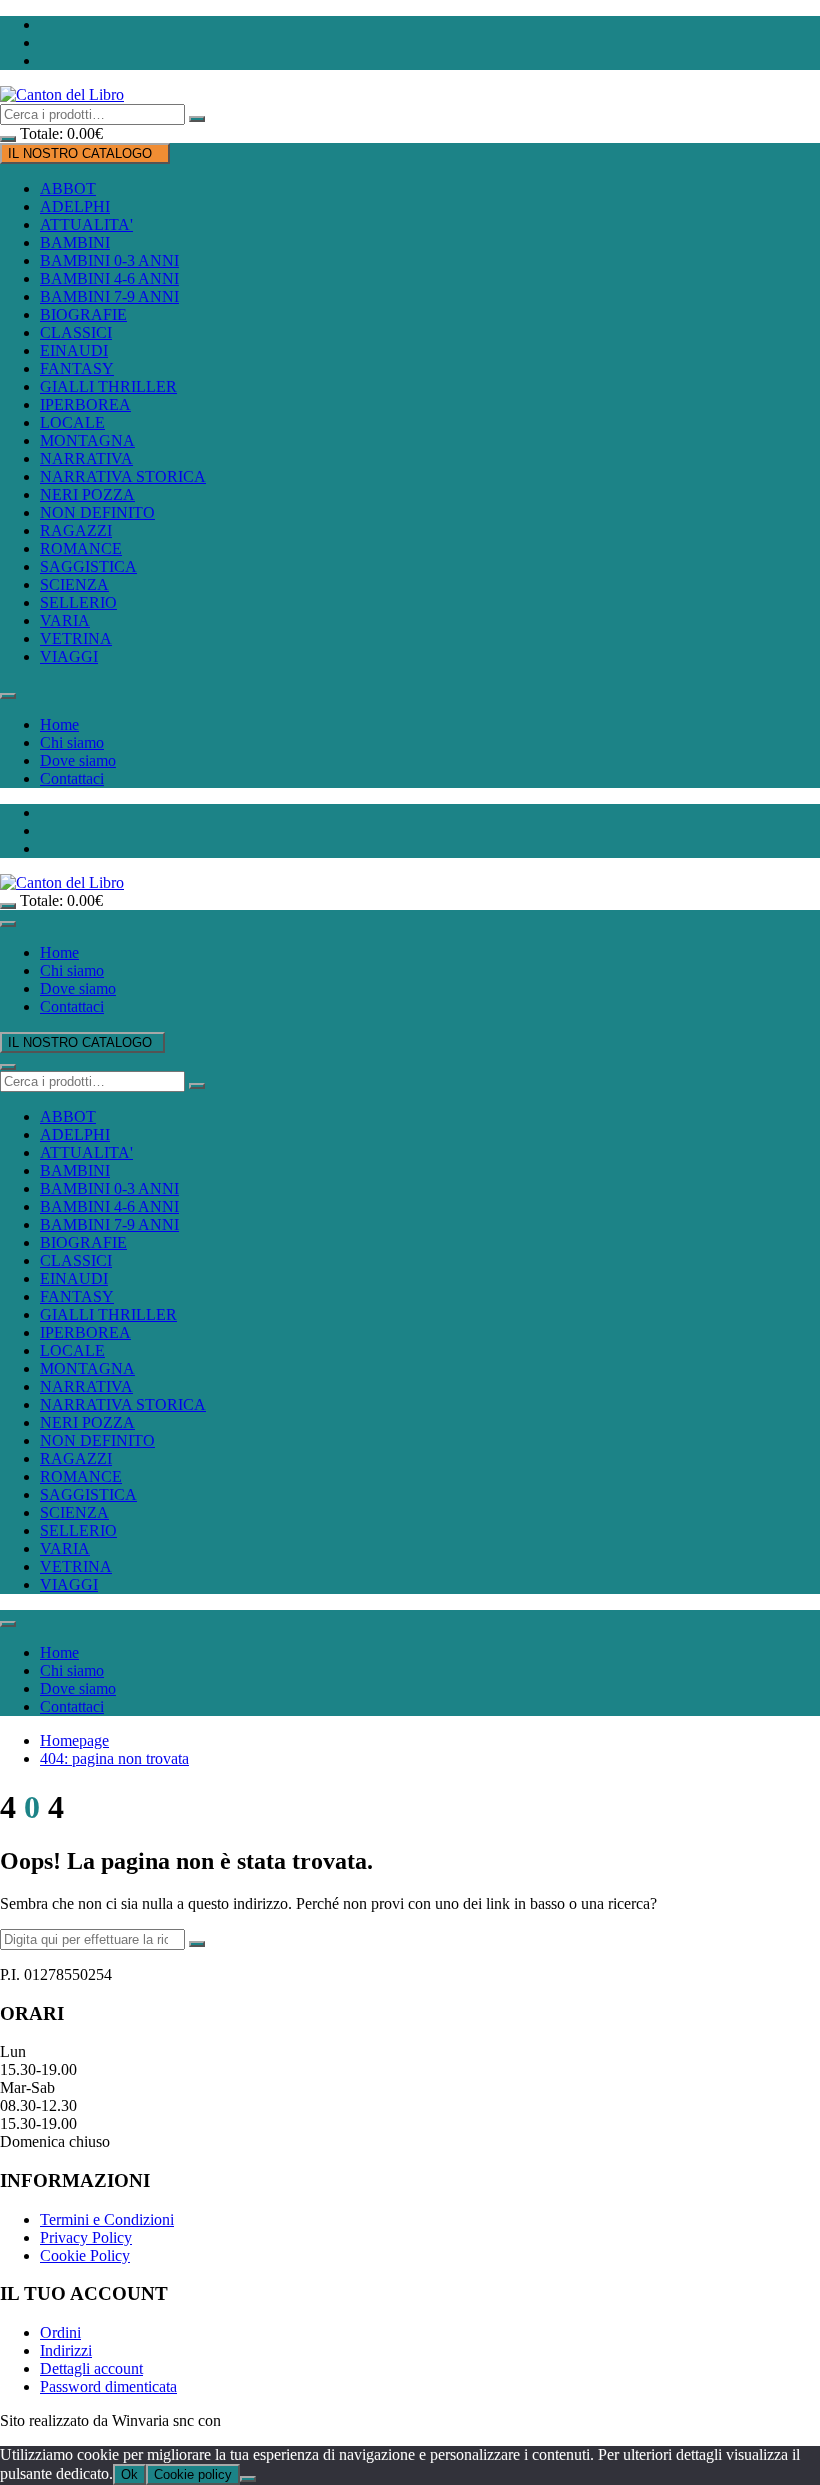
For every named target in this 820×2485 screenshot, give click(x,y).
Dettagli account (91, 2368)
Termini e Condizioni (107, 2219)
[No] (248, 2479)
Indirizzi (66, 2350)
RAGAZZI (76, 530)
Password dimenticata (108, 2386)
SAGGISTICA (88, 566)
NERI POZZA (87, 494)
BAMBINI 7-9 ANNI (109, 296)
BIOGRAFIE (83, 314)
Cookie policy (193, 2474)
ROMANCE (81, 548)
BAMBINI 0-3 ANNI (109, 260)
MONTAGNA (87, 440)
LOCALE (72, 422)
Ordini (60, 2332)
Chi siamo (72, 742)
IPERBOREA (85, 404)
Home (59, 724)
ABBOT (68, 188)
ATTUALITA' (86, 224)
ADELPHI (75, 206)
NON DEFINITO (97, 512)
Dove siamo (78, 760)
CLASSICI (76, 332)
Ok (129, 2474)
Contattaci (72, 778)
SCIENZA (74, 584)
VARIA (65, 620)
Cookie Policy (85, 2255)
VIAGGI (69, 656)
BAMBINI (75, 242)
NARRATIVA (86, 458)
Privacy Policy (86, 2237)
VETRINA (76, 638)
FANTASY (77, 368)
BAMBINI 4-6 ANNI (109, 278)
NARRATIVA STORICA (123, 476)
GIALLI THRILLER (108, 386)
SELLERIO (78, 602)
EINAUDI (74, 350)
